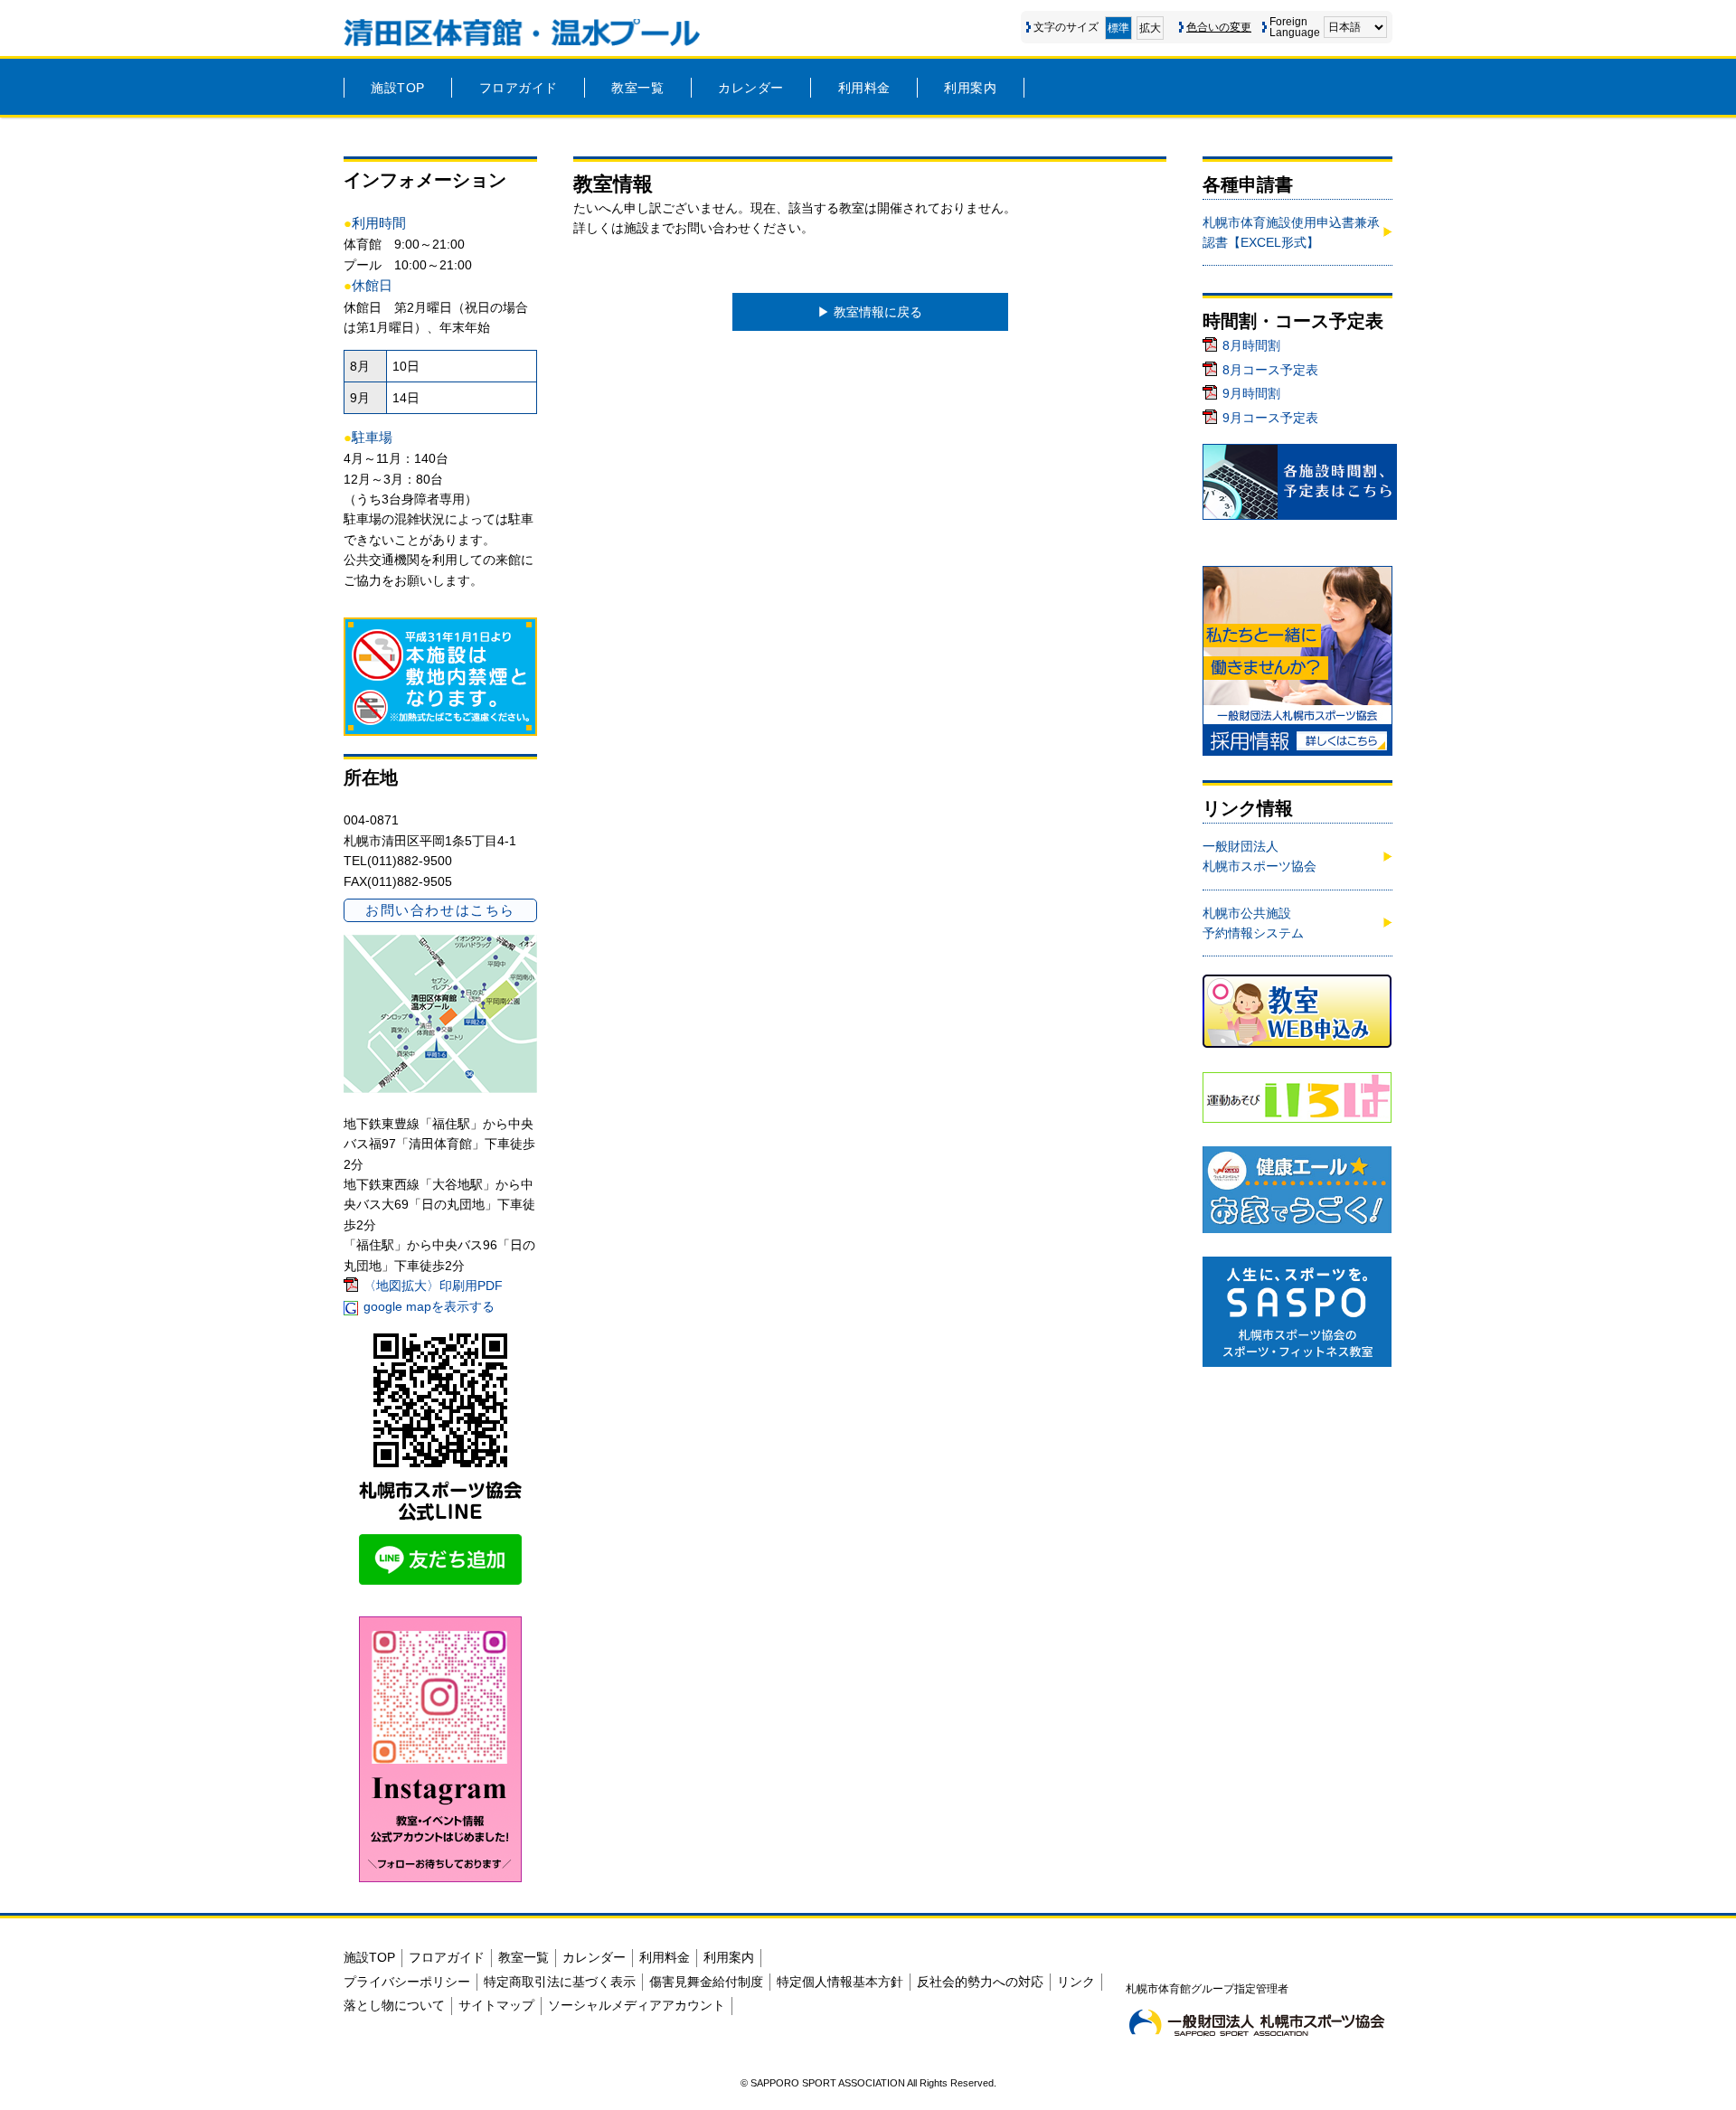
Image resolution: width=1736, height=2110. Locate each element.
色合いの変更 (1219, 27)
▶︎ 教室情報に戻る (870, 312)
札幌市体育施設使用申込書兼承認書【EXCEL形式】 (1291, 232)
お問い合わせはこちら (440, 910)
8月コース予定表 (1270, 370)
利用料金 (864, 88)
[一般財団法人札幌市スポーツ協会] (1257, 2022)
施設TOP (398, 88)
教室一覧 (637, 88)
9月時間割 (1251, 393)
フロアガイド (519, 88)
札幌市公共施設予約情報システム (1253, 923)
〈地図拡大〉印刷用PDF (433, 1286)
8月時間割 (1251, 345)
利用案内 (970, 88)
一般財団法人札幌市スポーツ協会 (1260, 856)
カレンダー (751, 88)
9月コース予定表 (1270, 418)
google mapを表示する (429, 1306)
